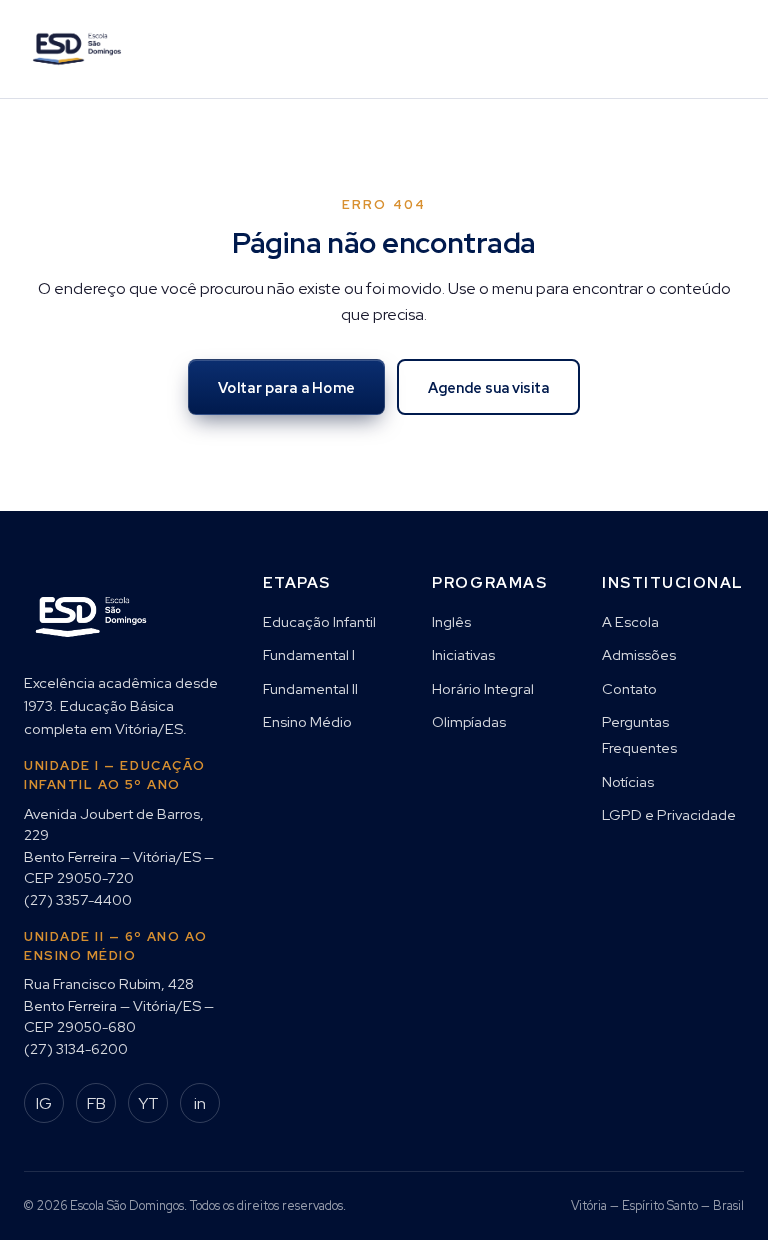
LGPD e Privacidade (669, 814)
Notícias (628, 781)
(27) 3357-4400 (78, 899)
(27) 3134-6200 (76, 1048)
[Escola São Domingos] (77, 49)
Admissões (639, 654)
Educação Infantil (319, 621)
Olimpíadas (469, 721)
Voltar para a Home (286, 387)
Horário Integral (483, 688)
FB (96, 1103)
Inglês (451, 621)
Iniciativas (463, 654)
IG (44, 1103)
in (200, 1103)
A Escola (630, 621)
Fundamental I (309, 654)
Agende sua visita (488, 387)
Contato (629, 688)
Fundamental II (310, 688)
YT (148, 1103)
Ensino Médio (307, 721)
